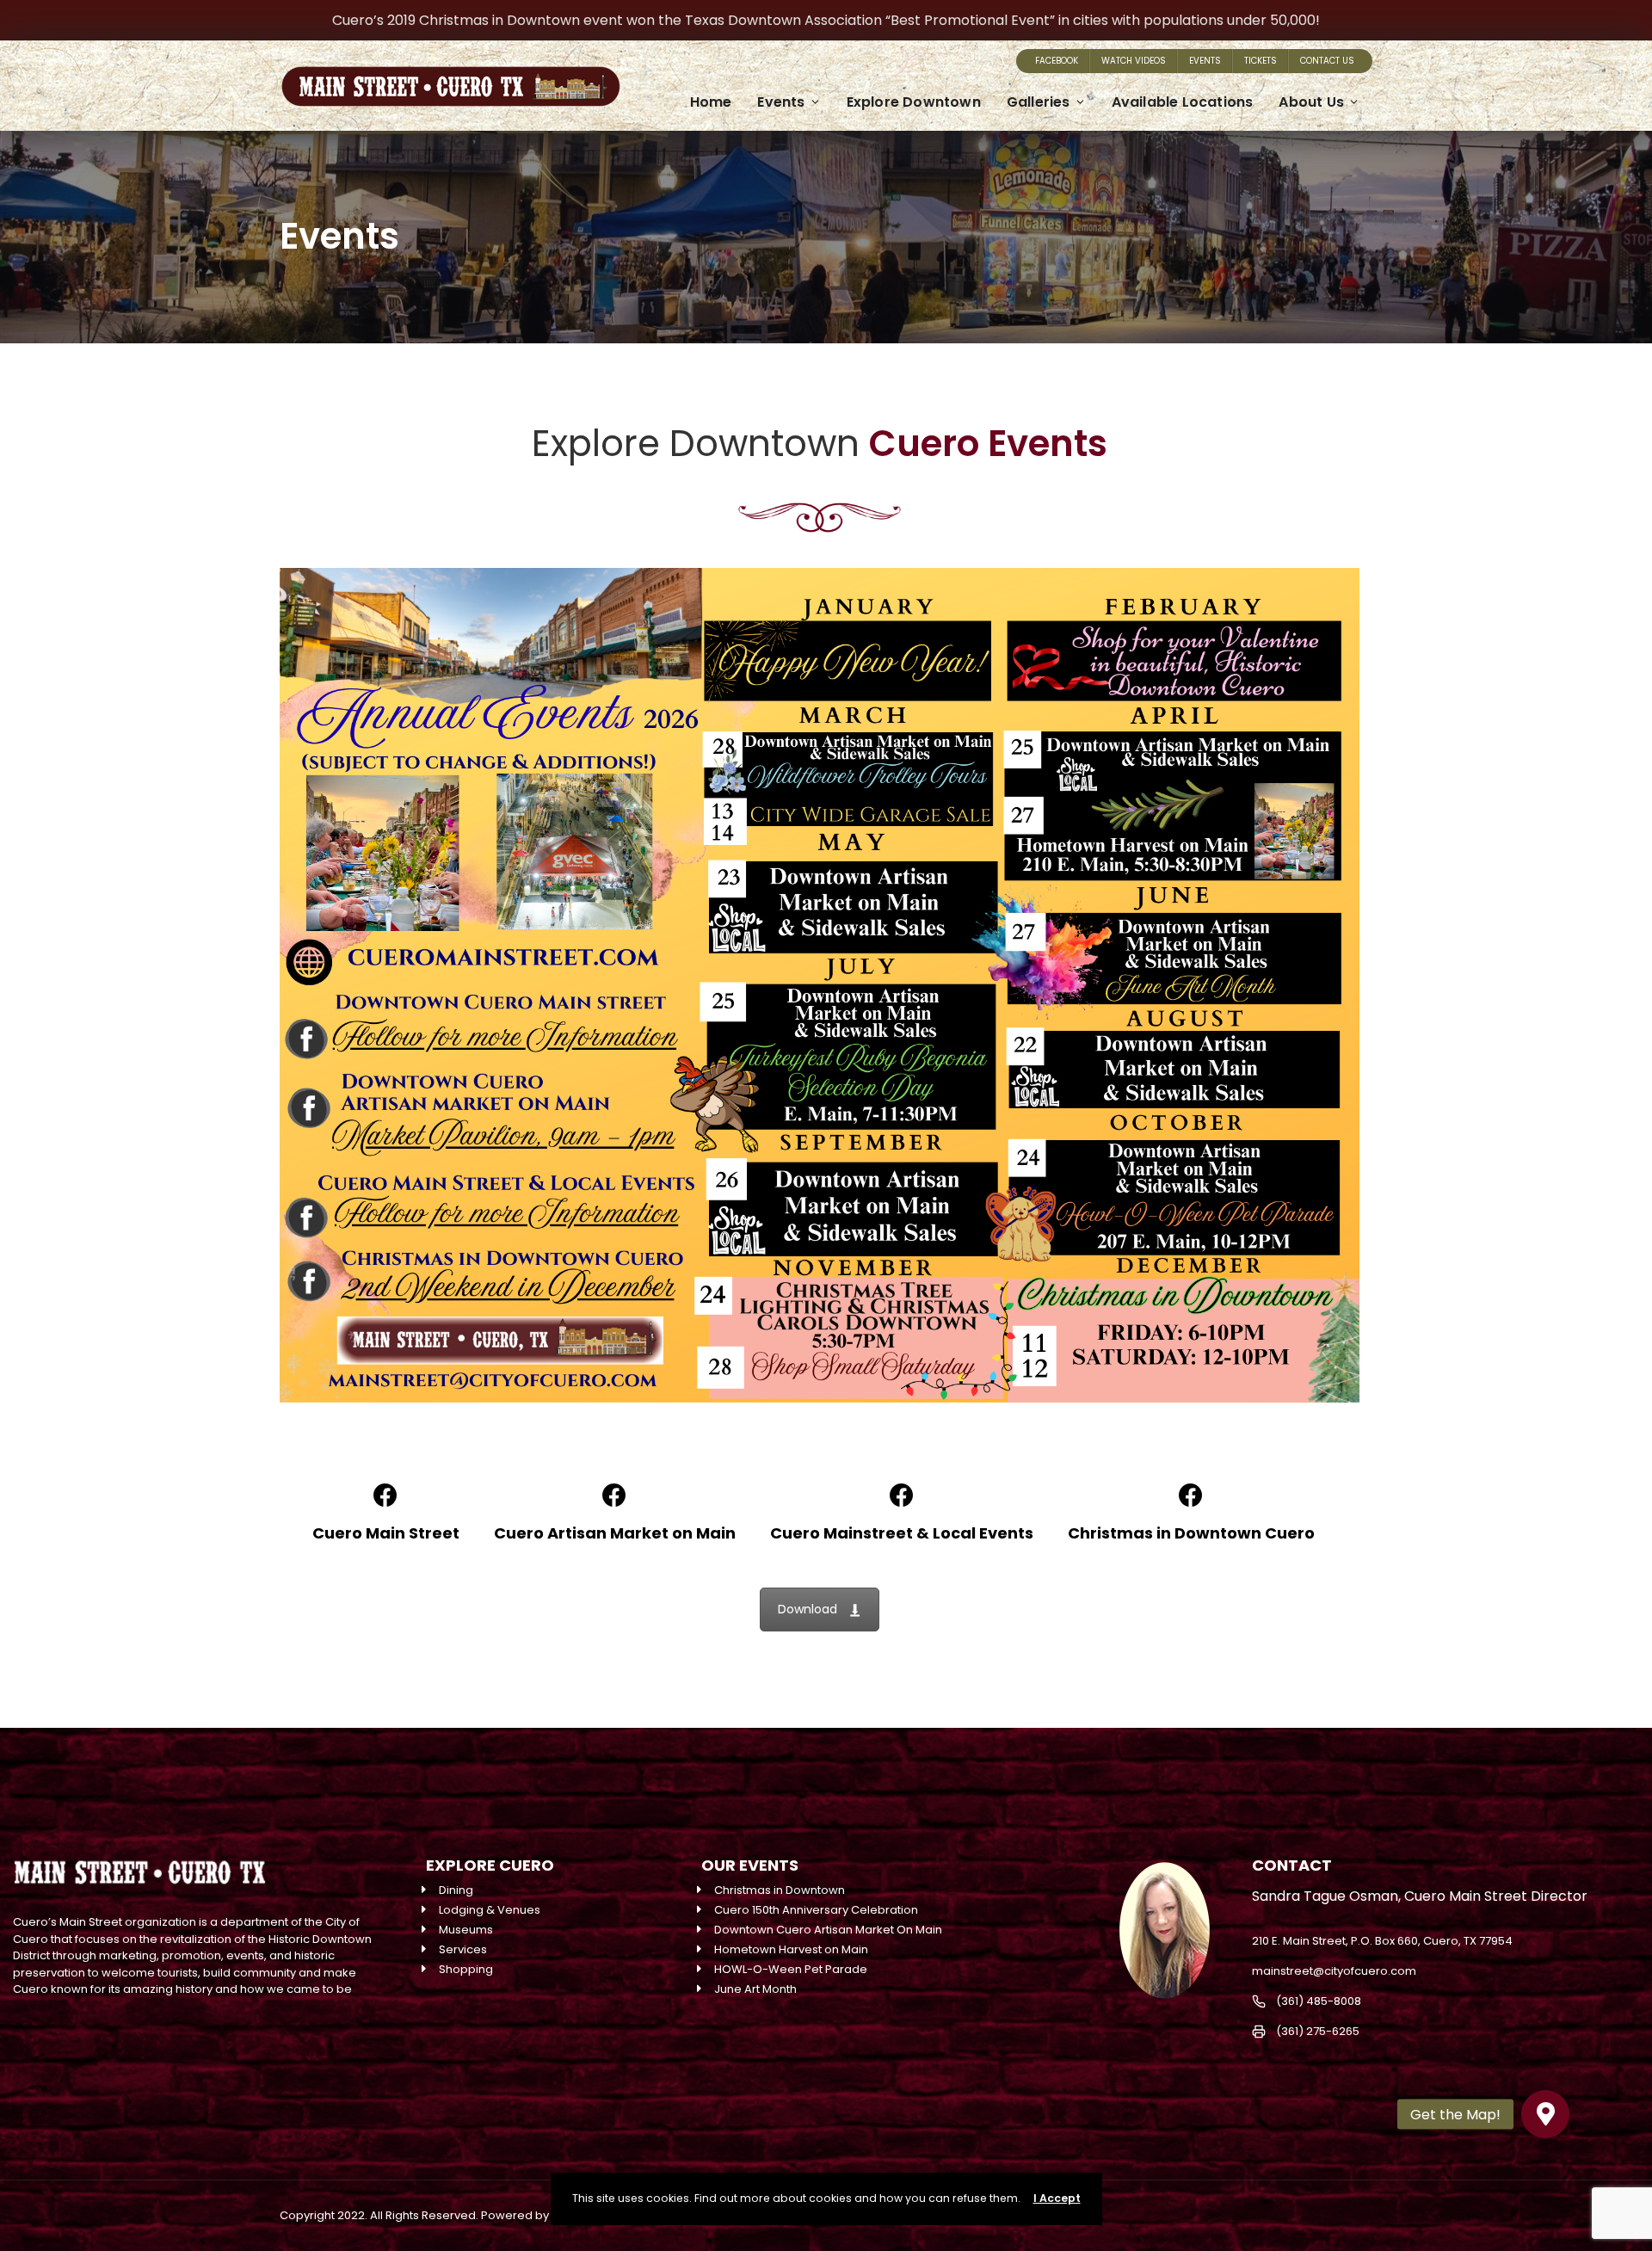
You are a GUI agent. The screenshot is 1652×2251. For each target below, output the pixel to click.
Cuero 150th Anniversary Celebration (816, 1910)
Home (711, 102)
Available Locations (1183, 102)
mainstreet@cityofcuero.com (1334, 1971)
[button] (1545, 2114)
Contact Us (1327, 61)
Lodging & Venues (490, 1910)
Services (463, 1949)
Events (1205, 61)
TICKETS (1261, 61)
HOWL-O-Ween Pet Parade (791, 1969)
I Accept (1057, 2198)
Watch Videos (1134, 61)
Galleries (1039, 102)
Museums (466, 1930)
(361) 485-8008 (1319, 2001)
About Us (1311, 102)
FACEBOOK (1057, 61)
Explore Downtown (914, 102)
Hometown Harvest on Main (791, 1949)
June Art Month (755, 1989)
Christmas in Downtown (780, 1890)
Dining (456, 1890)
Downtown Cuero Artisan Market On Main (828, 1930)
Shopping (466, 1969)
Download (808, 1609)
